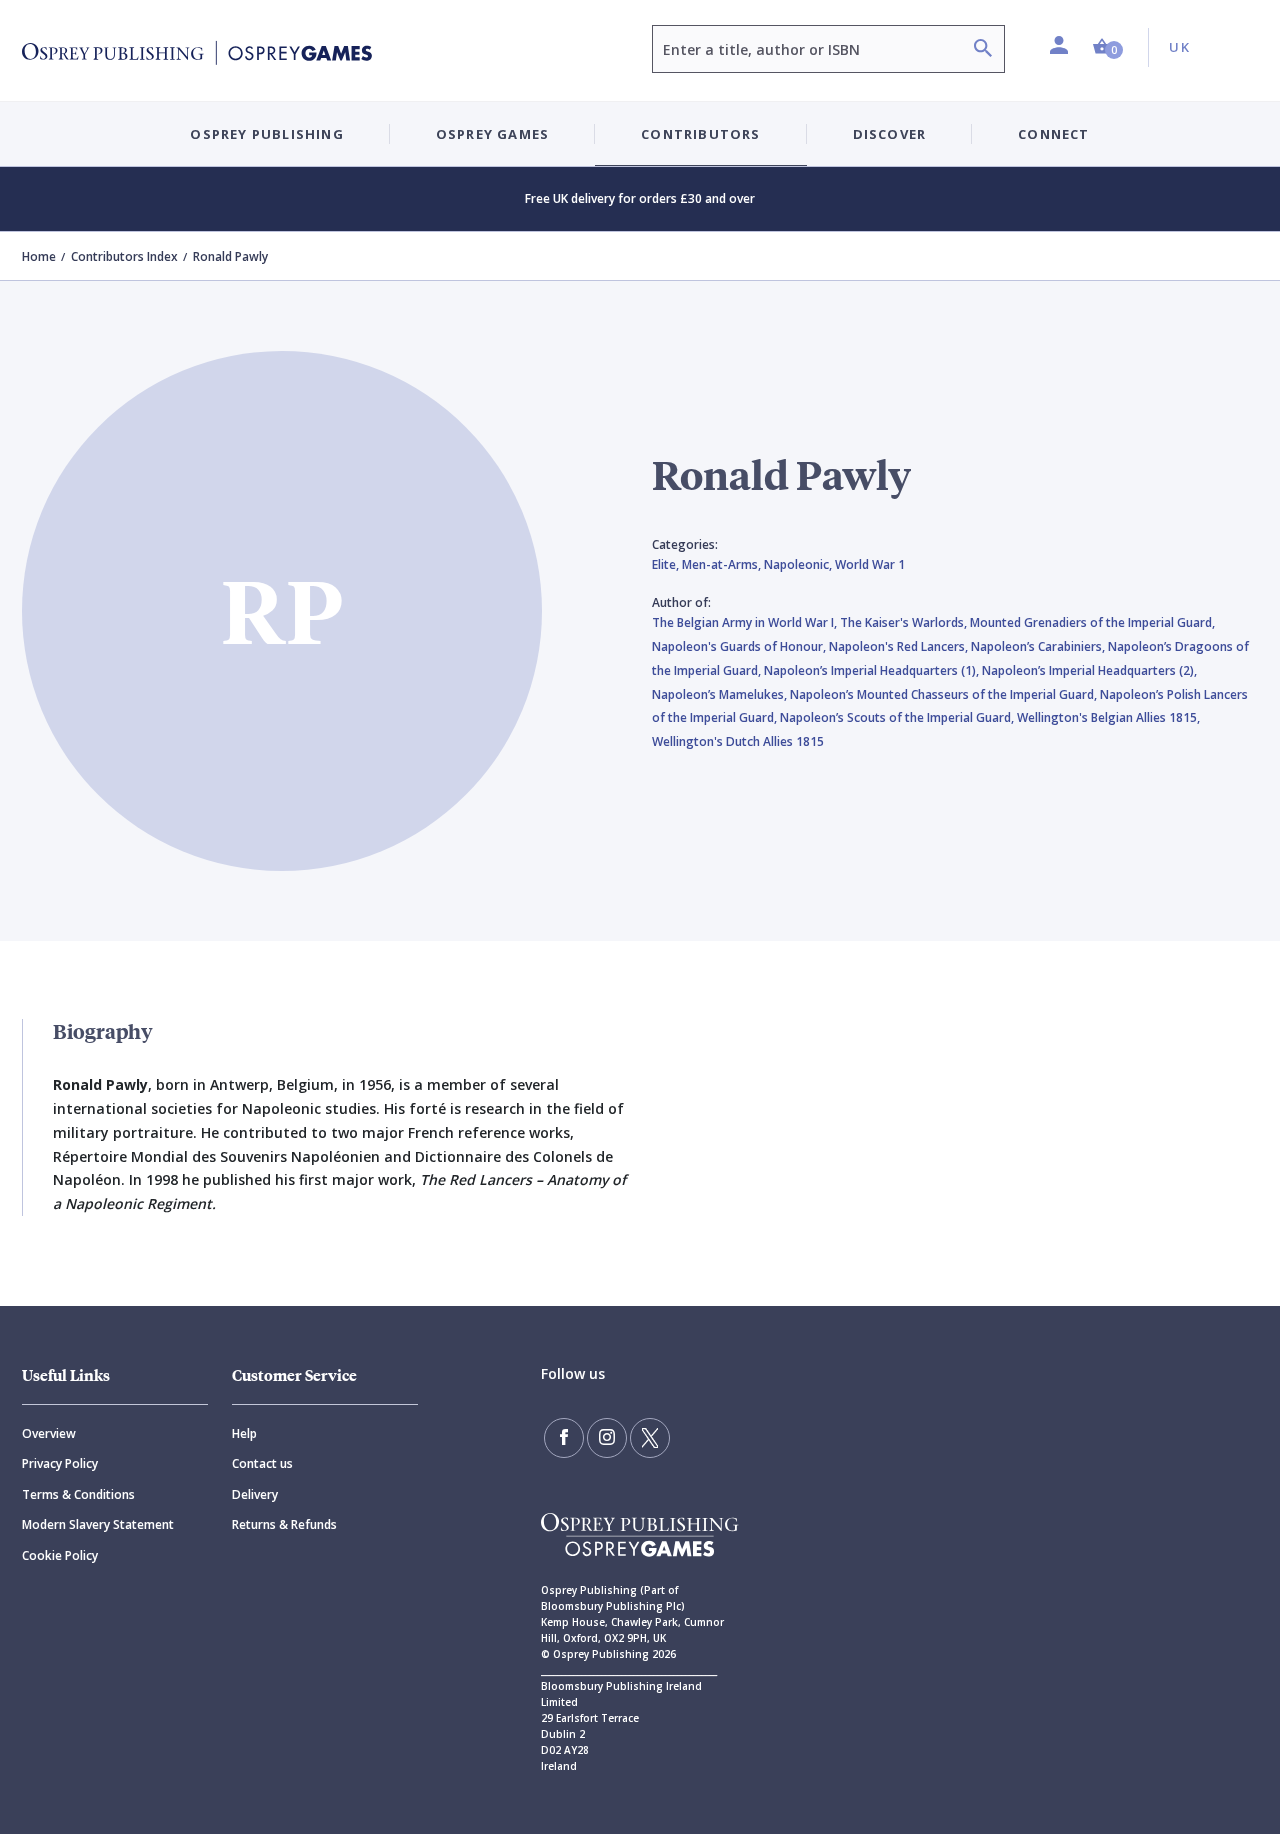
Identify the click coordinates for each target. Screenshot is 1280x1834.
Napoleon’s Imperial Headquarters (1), (873, 670)
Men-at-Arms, (723, 564)
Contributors (700, 134)
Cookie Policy (60, 1555)
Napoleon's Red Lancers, (900, 646)
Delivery (255, 1494)
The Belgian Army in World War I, (746, 622)
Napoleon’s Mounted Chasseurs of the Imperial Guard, (945, 694)
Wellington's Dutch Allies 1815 (738, 741)
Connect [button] (1053, 134)
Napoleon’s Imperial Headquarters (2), (1089, 670)
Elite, (667, 564)
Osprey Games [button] (492, 134)
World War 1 (870, 564)
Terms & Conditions (78, 1494)
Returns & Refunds (284, 1524)
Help (244, 1433)
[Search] (983, 50)
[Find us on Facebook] (564, 1438)
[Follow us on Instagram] (607, 1438)
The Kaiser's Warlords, (905, 622)
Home (39, 256)
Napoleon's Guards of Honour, (740, 646)
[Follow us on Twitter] (650, 1438)
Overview (49, 1433)
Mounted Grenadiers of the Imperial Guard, (1092, 622)
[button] (1108, 47)
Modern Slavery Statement (98, 1524)
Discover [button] (890, 134)
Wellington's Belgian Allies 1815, (1108, 717)
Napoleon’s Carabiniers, (1039, 646)
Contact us (262, 1463)
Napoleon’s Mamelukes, (721, 694)
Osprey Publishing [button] (266, 134)
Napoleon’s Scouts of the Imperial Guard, (898, 717)
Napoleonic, (799, 564)
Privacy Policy (60, 1463)
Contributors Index (124, 256)
